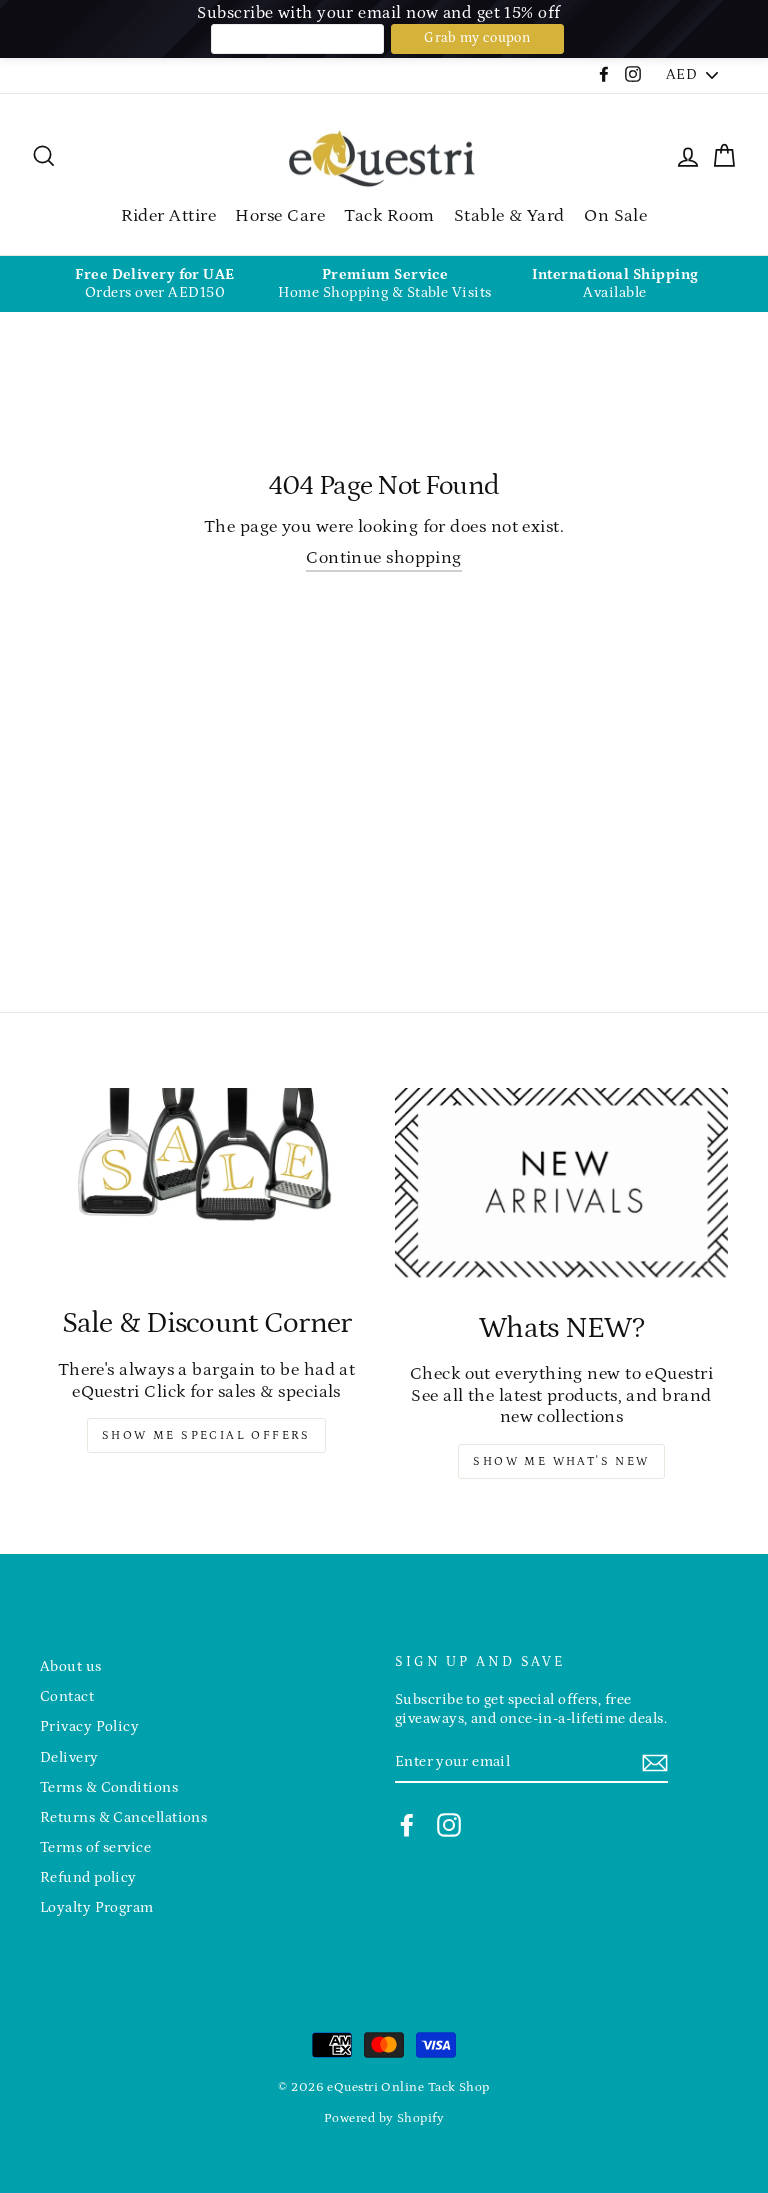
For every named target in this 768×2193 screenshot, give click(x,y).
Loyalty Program (97, 1907)
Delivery (69, 1757)
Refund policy (88, 1877)
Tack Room (389, 216)
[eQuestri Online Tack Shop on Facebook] (407, 1825)
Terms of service (95, 1847)
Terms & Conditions (109, 1787)
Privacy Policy (89, 1726)
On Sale (615, 216)
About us (71, 1666)
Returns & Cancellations (123, 1817)
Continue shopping (384, 558)
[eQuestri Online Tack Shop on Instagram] (449, 1825)
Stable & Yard (509, 216)
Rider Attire (168, 216)
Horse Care (280, 216)
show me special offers (206, 1435)
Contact (67, 1696)
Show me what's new (561, 1461)
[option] (155, 284)
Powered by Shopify (384, 2118)
